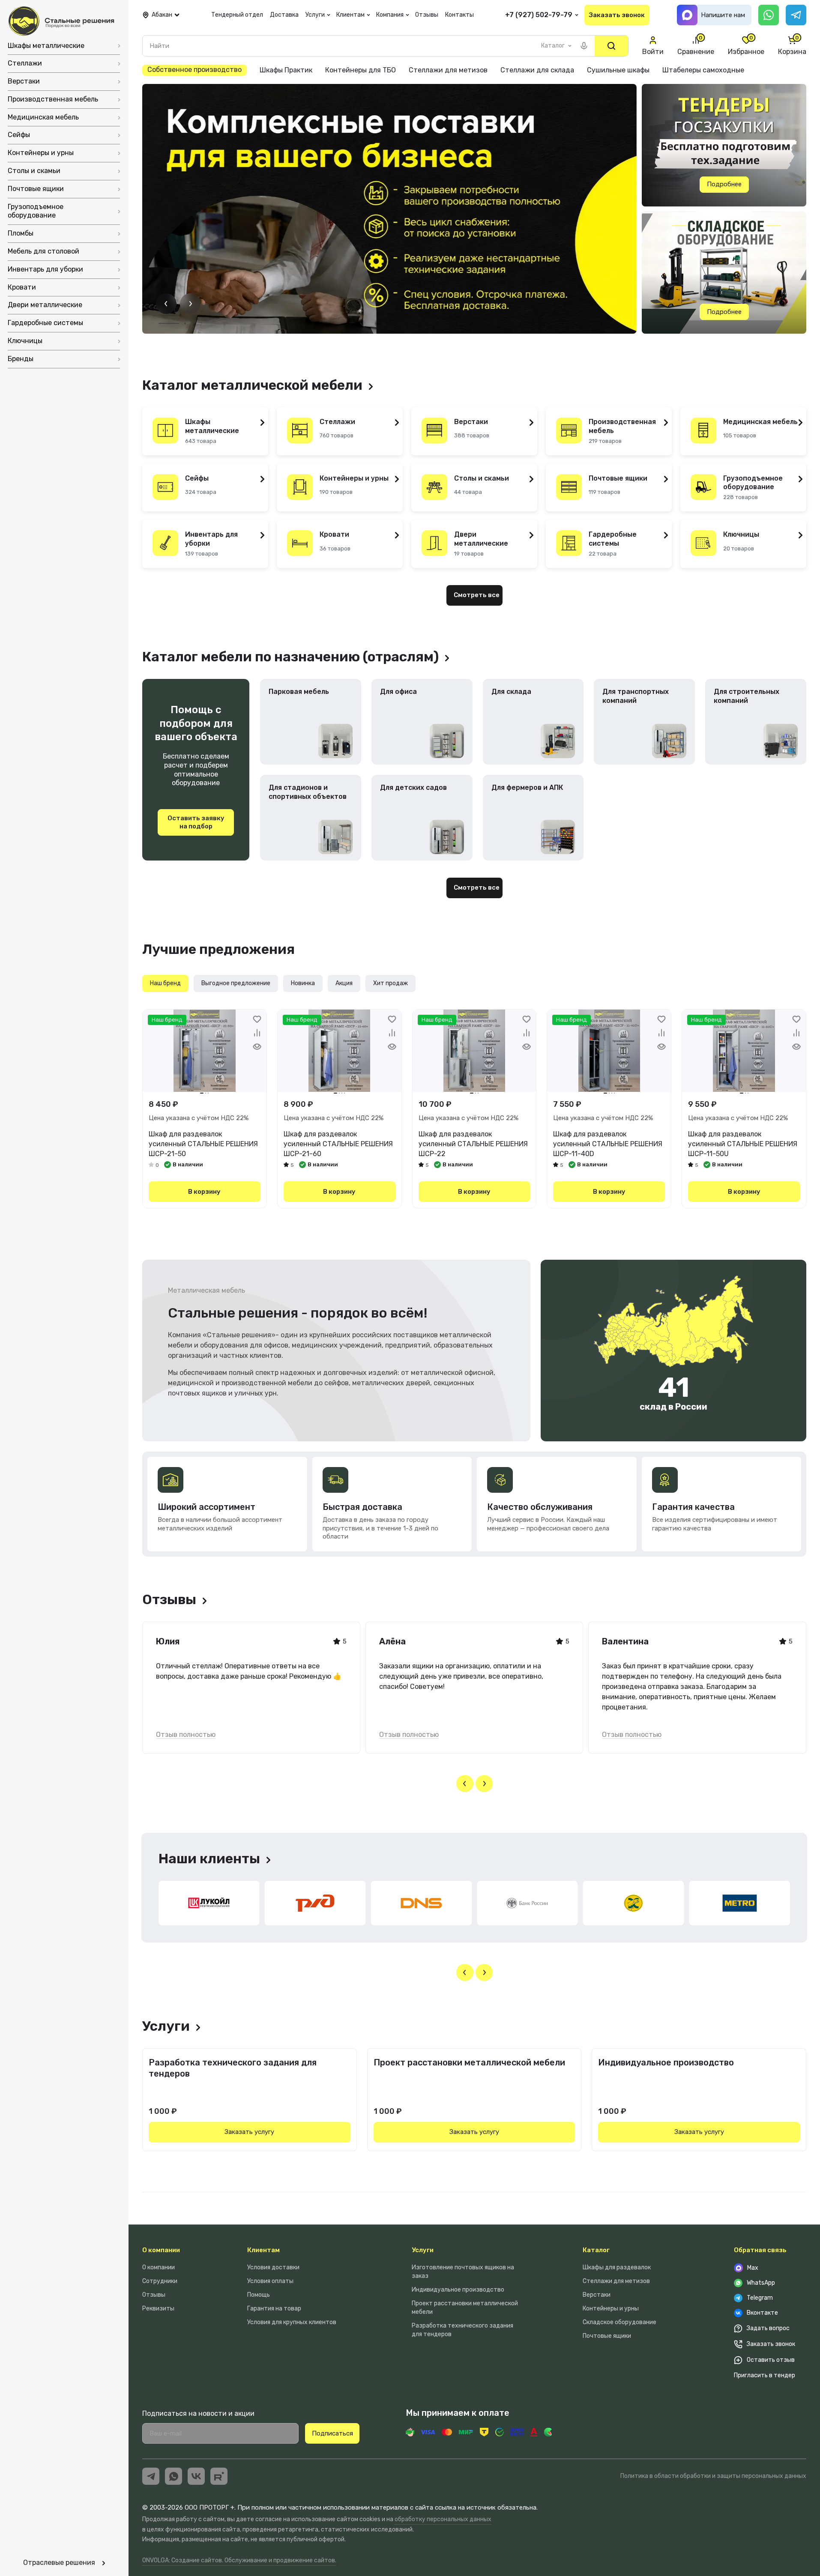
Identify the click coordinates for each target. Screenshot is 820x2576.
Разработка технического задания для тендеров (233, 2068)
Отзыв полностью (186, 1735)
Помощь (259, 2295)
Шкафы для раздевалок (617, 2267)
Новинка (303, 983)
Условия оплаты (270, 2281)
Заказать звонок (617, 15)
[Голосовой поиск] (584, 46)
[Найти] (611, 46)
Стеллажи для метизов (616, 2281)
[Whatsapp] (769, 15)
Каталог (596, 2250)
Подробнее (724, 184)
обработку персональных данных (443, 2519)
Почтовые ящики (607, 2336)
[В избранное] (257, 1019)
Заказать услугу (249, 2132)
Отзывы (154, 2295)
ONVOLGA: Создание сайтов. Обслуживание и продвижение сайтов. (239, 2560)
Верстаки (597, 2295)
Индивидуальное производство (666, 2062)
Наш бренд (165, 983)
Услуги (423, 2250)
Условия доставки (273, 2267)
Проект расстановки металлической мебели (469, 2062)
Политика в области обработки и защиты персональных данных (713, 2476)
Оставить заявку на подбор (196, 822)
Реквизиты (158, 2309)
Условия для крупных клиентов (292, 2322)
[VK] (196, 2476)
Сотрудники (160, 2281)
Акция (344, 983)
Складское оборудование (619, 2322)
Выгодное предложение (236, 983)
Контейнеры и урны (611, 2309)
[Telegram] (796, 15)
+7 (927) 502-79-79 (539, 15)
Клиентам (263, 2250)
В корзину (204, 1192)
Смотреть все (477, 595)
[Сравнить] (257, 1033)
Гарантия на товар (274, 2309)
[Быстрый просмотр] (257, 1046)
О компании (161, 2250)
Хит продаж (391, 983)
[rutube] (219, 2476)
